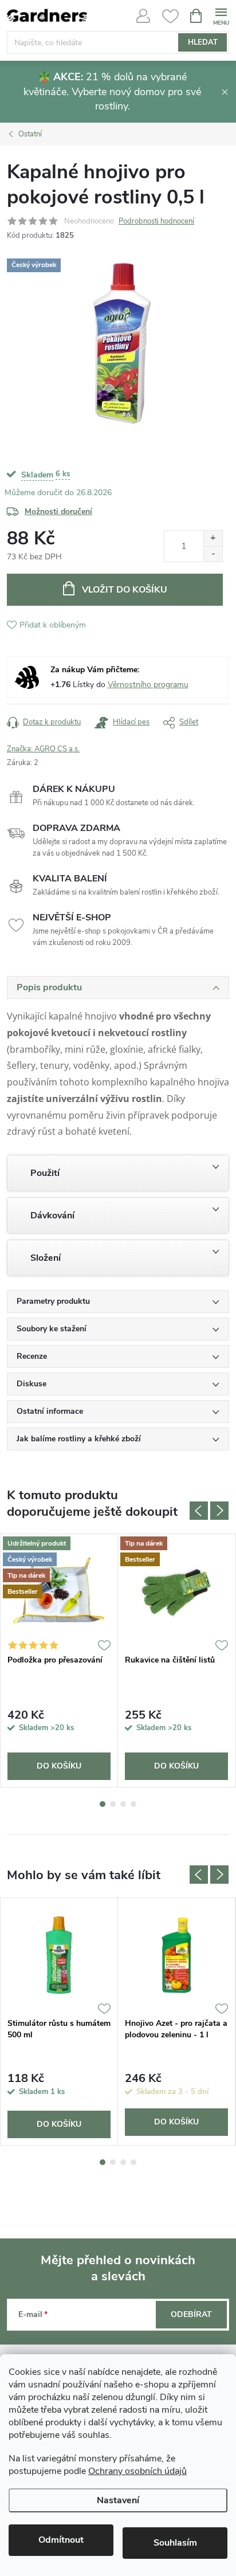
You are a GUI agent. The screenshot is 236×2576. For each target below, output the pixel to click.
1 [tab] (103, 1804)
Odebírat (191, 2314)
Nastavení (118, 2500)
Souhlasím (175, 2543)
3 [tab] (123, 1804)
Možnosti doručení (58, 511)
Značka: (43, 749)
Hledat (203, 42)
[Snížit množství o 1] (213, 554)
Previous (199, 1511)
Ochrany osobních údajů (137, 2471)
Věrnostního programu (148, 685)
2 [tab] (113, 1804)
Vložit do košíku (125, 590)
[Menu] (221, 15)
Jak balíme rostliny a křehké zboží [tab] (79, 1439)
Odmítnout (61, 2540)
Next (219, 1511)
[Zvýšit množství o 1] (213, 538)
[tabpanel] (59, 1661)
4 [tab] (133, 1804)
